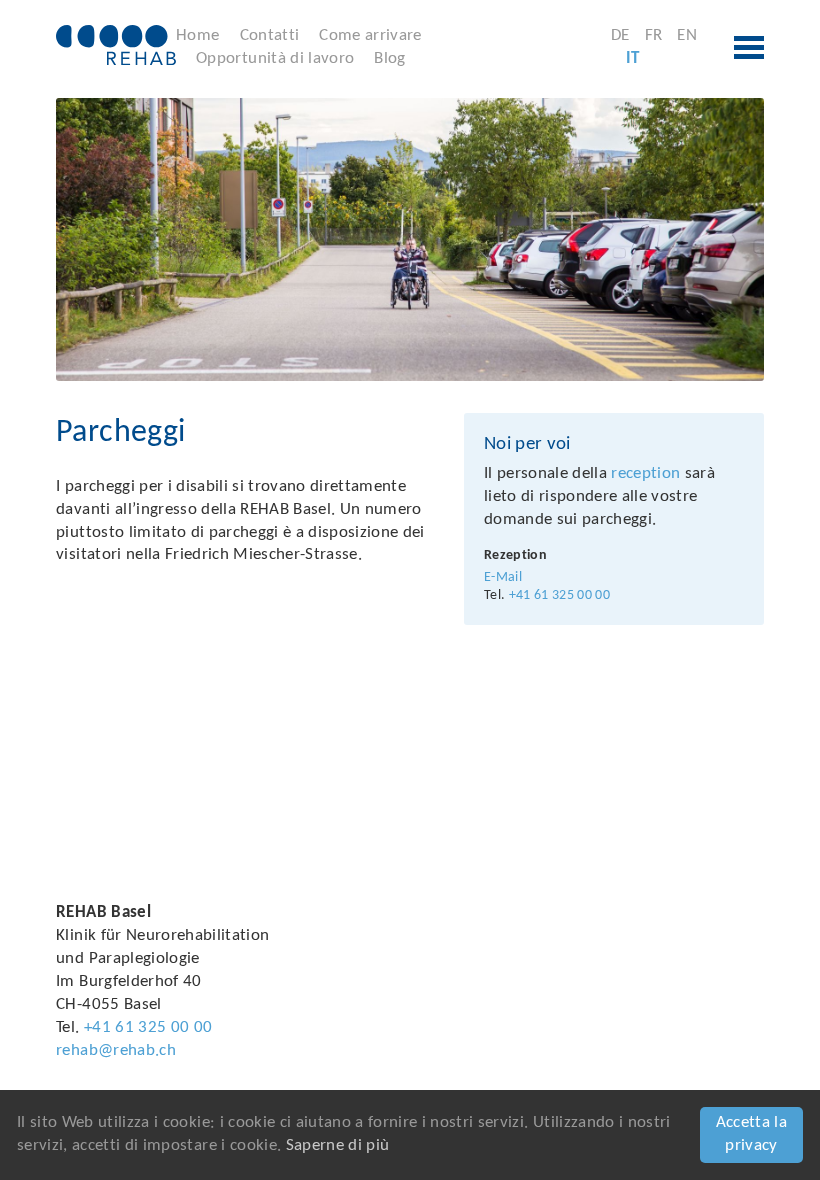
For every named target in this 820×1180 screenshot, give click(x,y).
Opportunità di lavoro (275, 58)
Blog (389, 58)
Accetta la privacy (751, 1134)
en (687, 35)
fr (654, 35)
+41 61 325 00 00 (559, 595)
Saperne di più (338, 1145)
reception (645, 473)
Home (197, 35)
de (620, 35)
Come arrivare (370, 35)
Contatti (270, 35)
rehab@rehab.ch (116, 1050)
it (633, 58)
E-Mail (503, 577)
